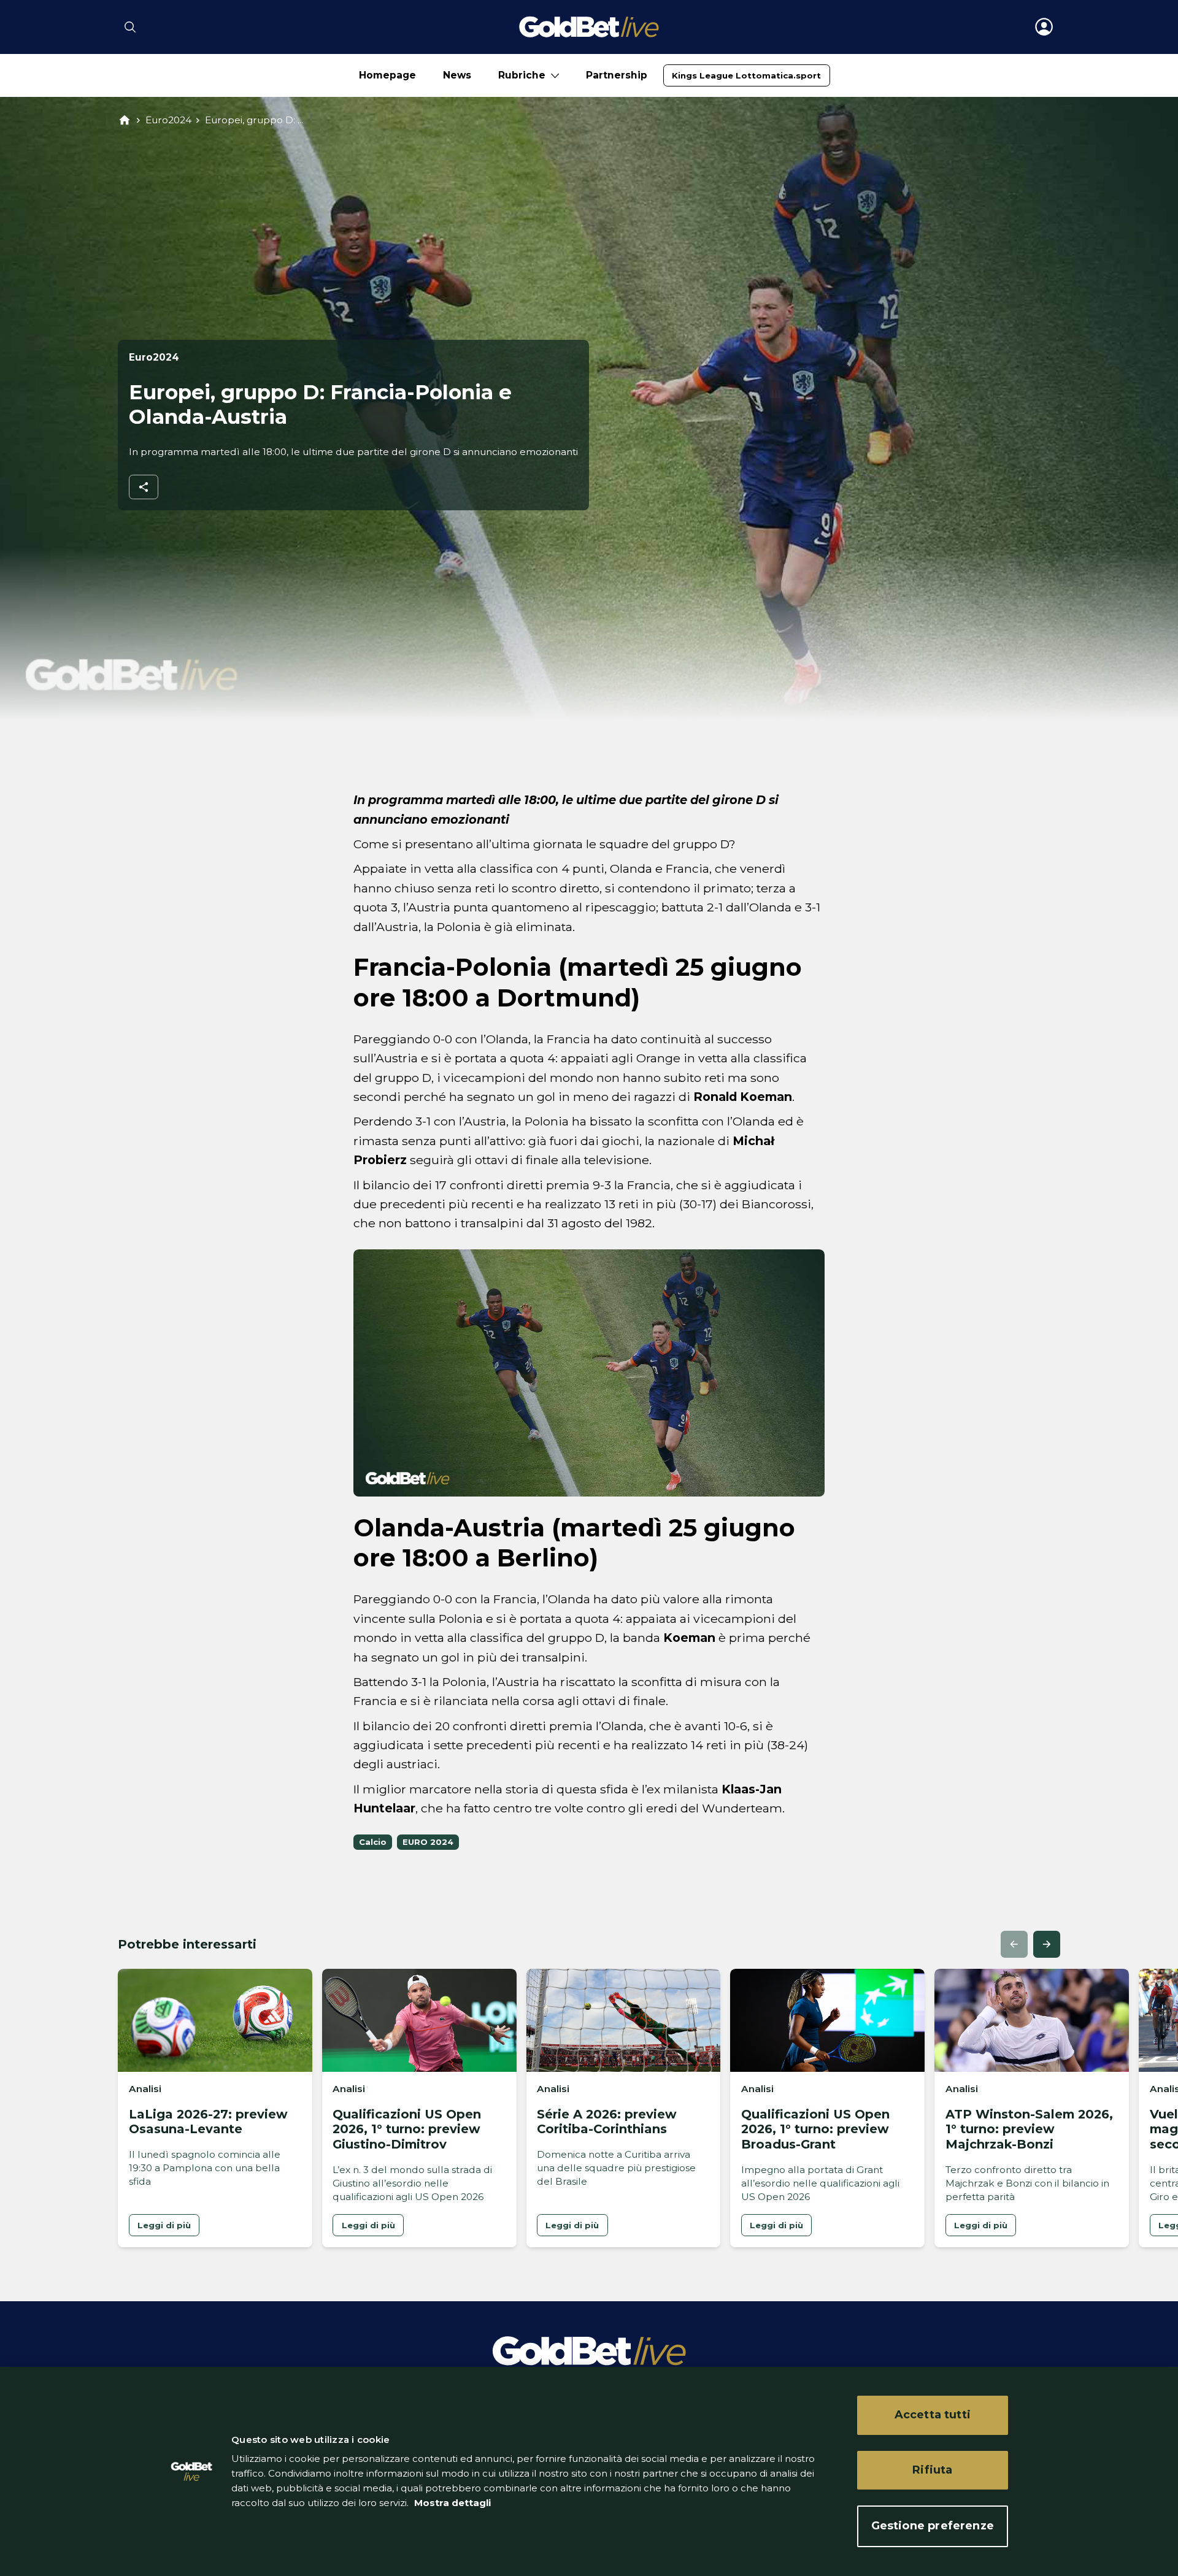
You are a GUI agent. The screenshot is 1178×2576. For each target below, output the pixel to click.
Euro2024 (168, 120)
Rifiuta (932, 2470)
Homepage (387, 75)
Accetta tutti (933, 2415)
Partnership (617, 75)
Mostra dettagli (451, 2503)
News (457, 75)
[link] (746, 75)
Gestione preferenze (933, 2526)
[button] (1014, 1944)
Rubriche (522, 75)
